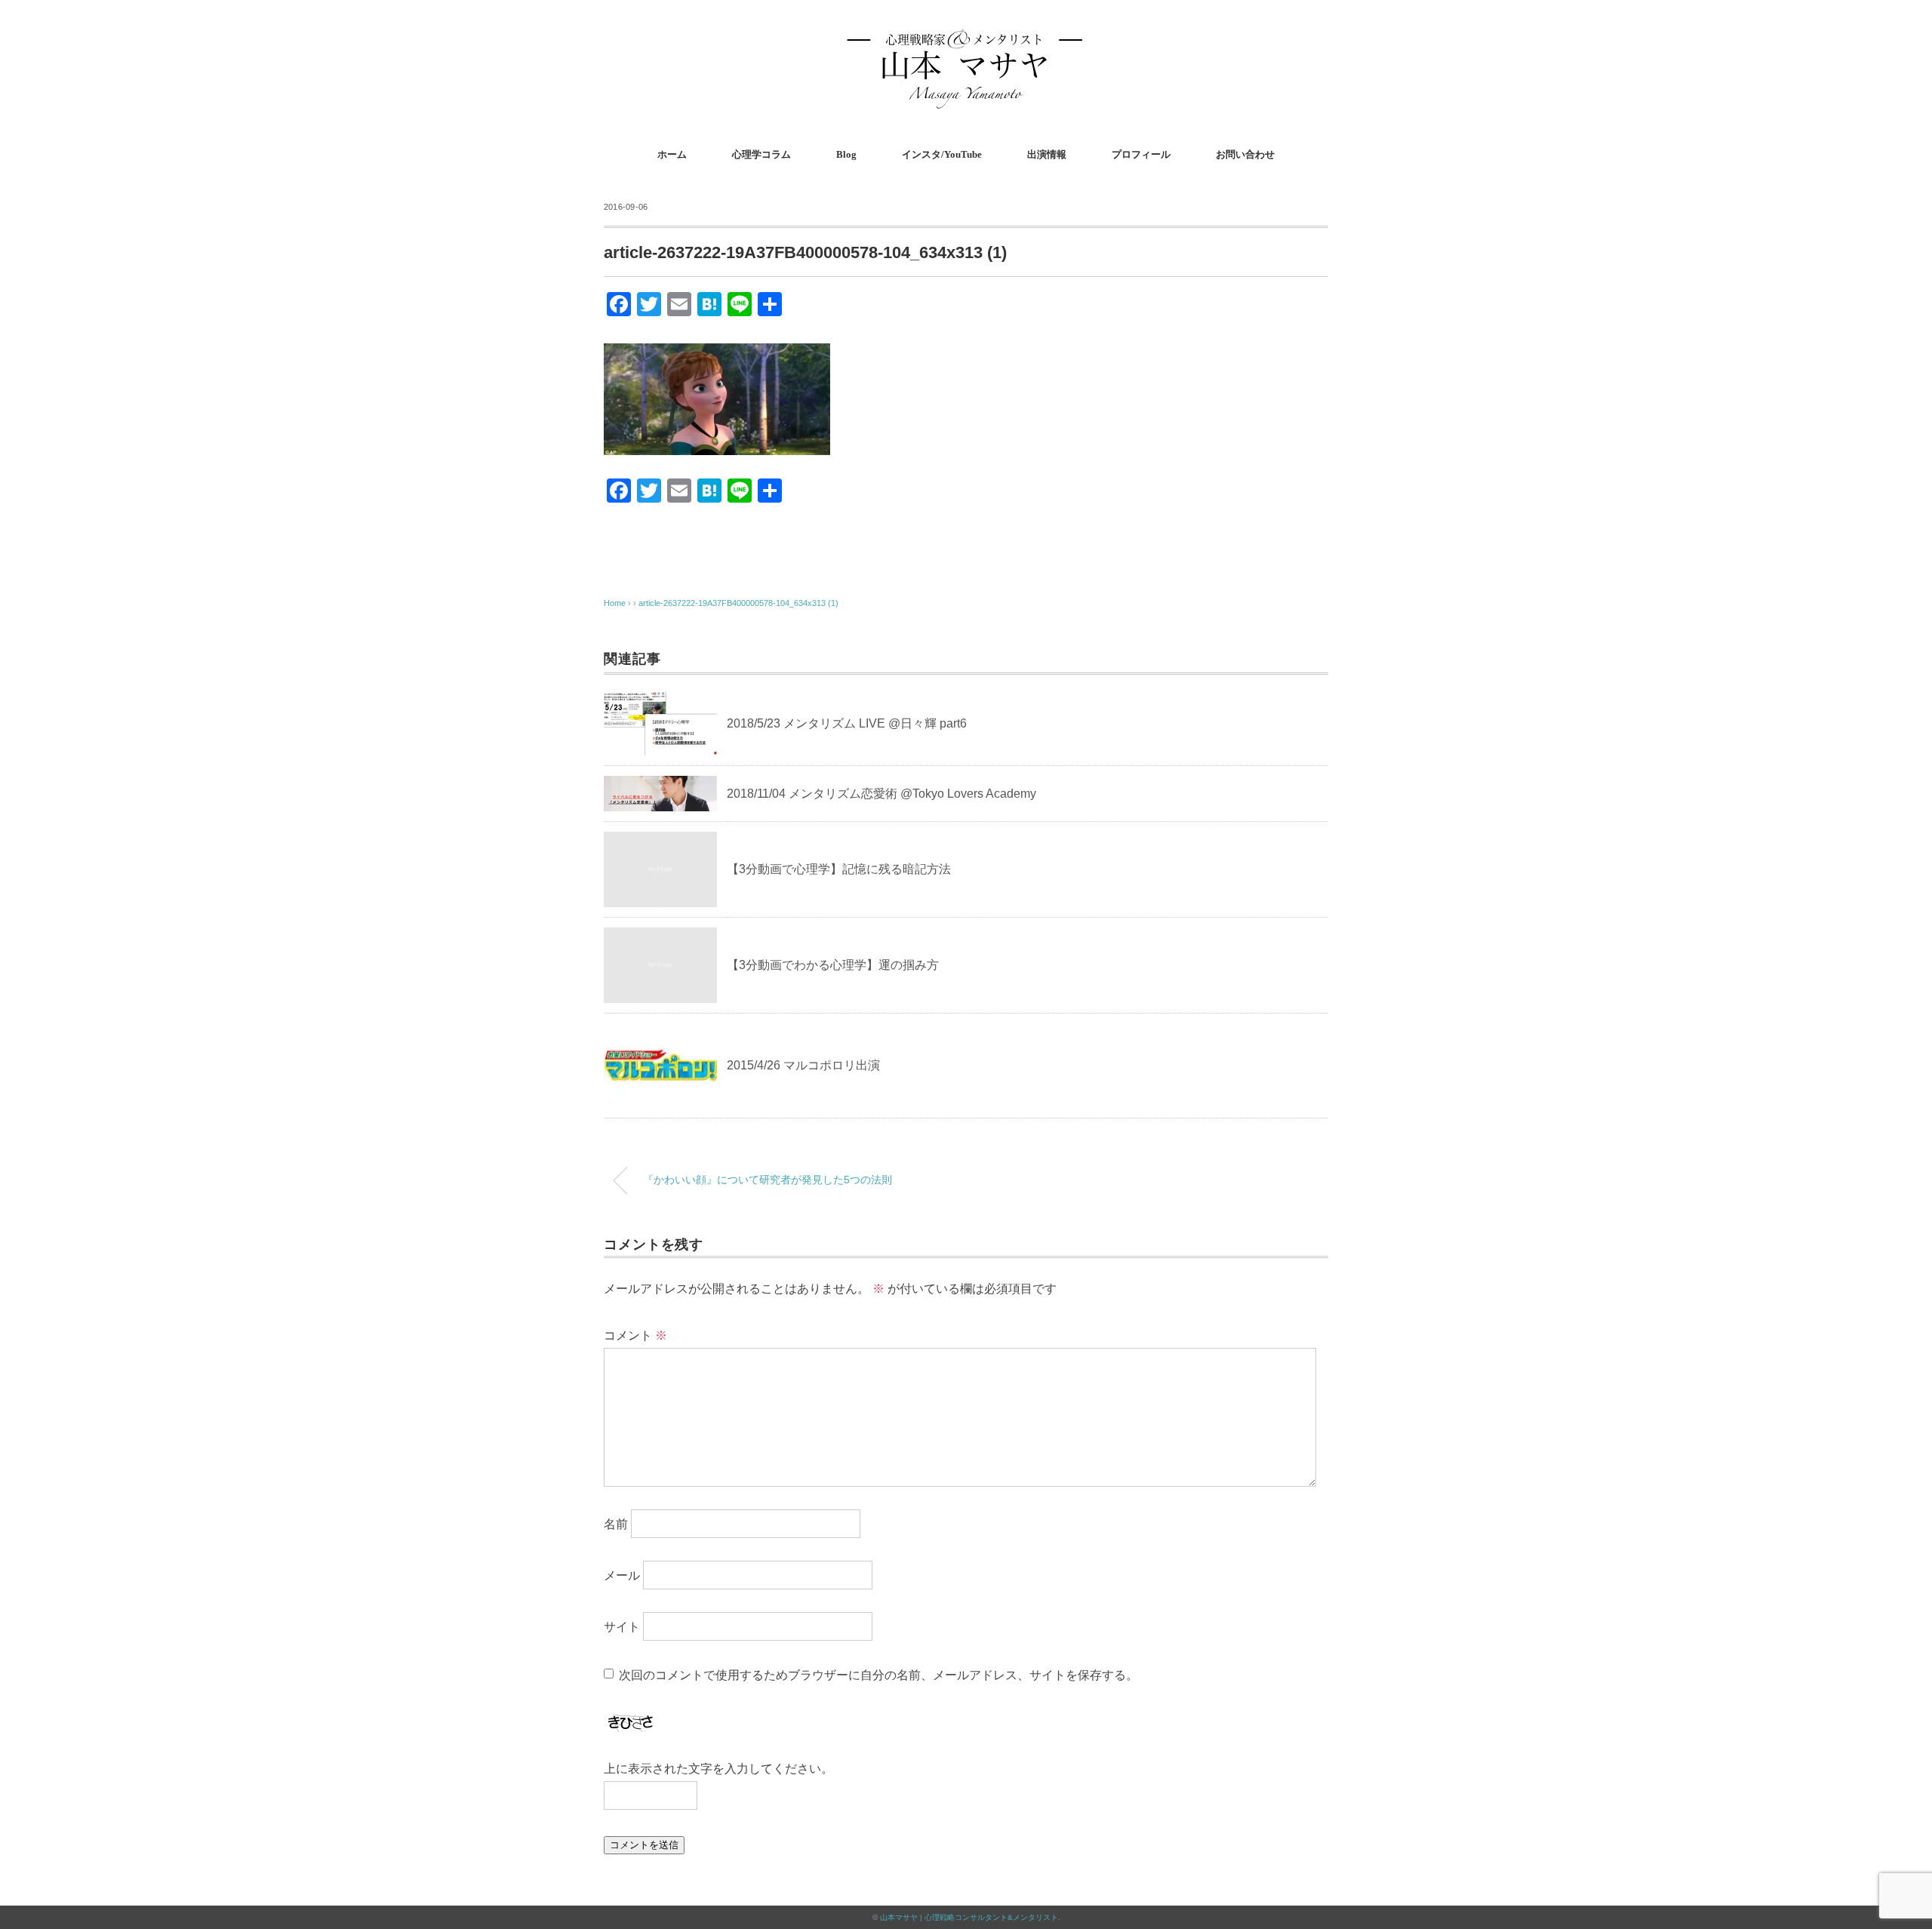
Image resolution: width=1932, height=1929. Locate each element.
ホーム (672, 154)
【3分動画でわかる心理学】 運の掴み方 (833, 965)
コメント (635, 1335)
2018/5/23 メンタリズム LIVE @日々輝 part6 (847, 723)
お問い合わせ (1245, 154)
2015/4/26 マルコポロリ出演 (803, 1065)
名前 (616, 1524)
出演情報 (1047, 154)
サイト (622, 1627)
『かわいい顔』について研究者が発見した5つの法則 (768, 1180)
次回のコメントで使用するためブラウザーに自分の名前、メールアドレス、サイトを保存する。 (878, 1675)
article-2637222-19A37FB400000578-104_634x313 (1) (738, 603)
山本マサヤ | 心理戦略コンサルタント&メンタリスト (969, 1917)
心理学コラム (761, 154)
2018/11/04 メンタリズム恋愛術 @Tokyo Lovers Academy (881, 794)
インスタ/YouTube (942, 154)
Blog (846, 154)
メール (622, 1575)
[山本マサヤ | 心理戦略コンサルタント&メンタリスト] (966, 34)
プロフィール (1141, 154)
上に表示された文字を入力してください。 (718, 1769)
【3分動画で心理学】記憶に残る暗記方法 (839, 869)
